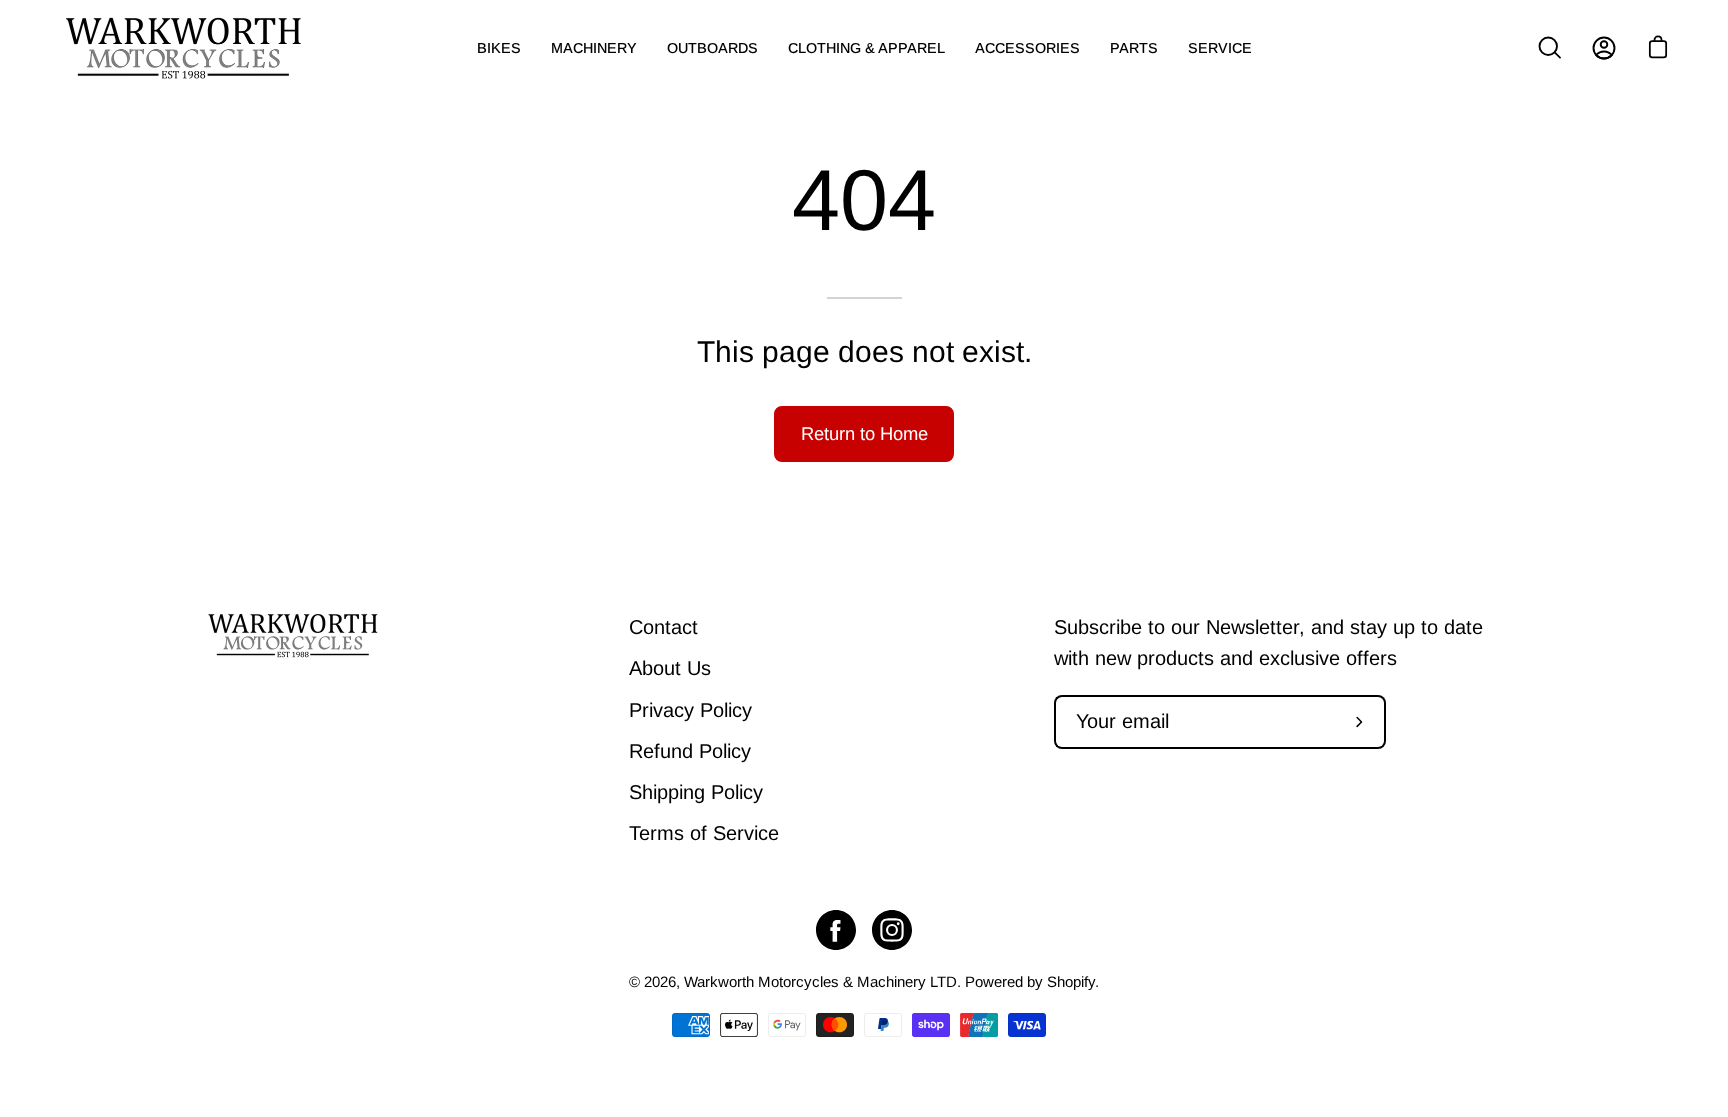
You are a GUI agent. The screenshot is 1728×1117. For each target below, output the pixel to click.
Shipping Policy (696, 792)
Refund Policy (690, 751)
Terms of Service (704, 833)
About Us (670, 668)
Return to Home (864, 433)
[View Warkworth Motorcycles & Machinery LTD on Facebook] (836, 930)
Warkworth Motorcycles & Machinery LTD (820, 981)
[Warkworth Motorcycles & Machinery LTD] (185, 48)
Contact (663, 627)
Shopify (1071, 981)
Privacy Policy (690, 710)
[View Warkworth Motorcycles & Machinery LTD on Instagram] (892, 930)
